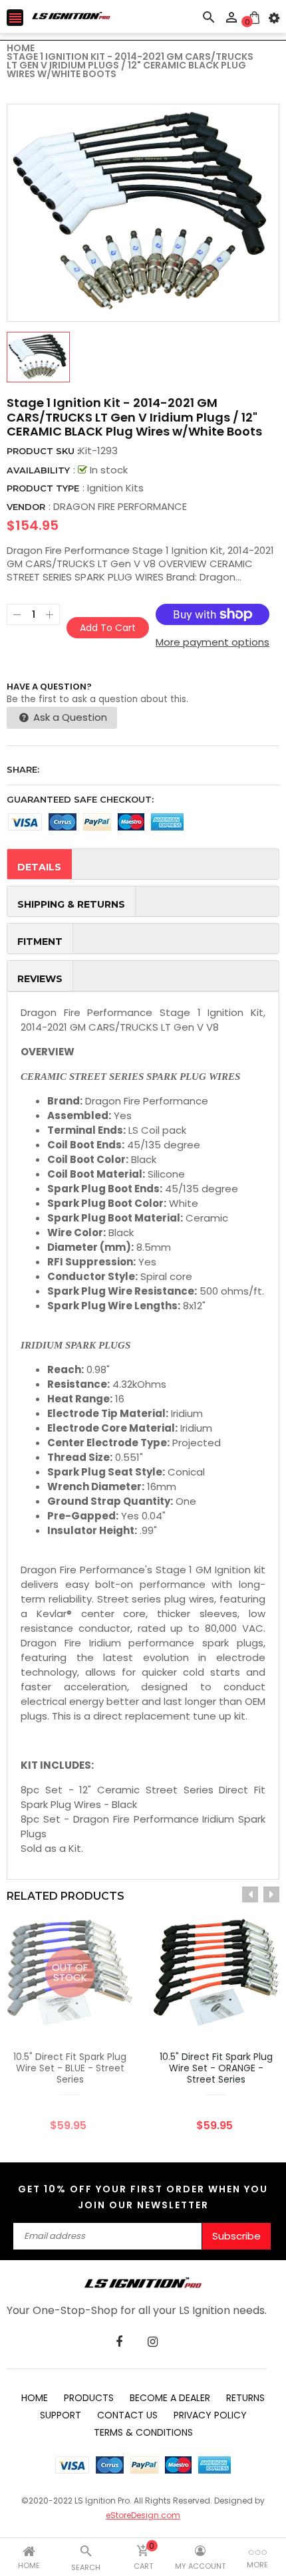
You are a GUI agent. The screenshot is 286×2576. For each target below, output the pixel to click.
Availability (38, 470)
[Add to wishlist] (196, 2014)
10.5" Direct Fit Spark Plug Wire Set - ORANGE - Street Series (216, 2068)
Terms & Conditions (143, 2432)
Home (35, 2398)
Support (61, 2415)
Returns (245, 2398)
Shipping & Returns (71, 904)
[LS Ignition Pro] (143, 2282)
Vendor (26, 507)
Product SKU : (43, 451)
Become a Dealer (170, 2398)
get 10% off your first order (111, 2189)
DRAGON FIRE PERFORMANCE (120, 506)
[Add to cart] (236, 2014)
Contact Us (127, 2415)
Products (89, 2398)
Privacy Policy (210, 2415)
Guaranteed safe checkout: (80, 799)
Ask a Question (69, 717)
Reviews (40, 979)
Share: (23, 769)
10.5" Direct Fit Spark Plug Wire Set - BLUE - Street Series (70, 2068)
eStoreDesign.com (143, 2515)
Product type (43, 488)
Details (39, 867)
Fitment (40, 942)
